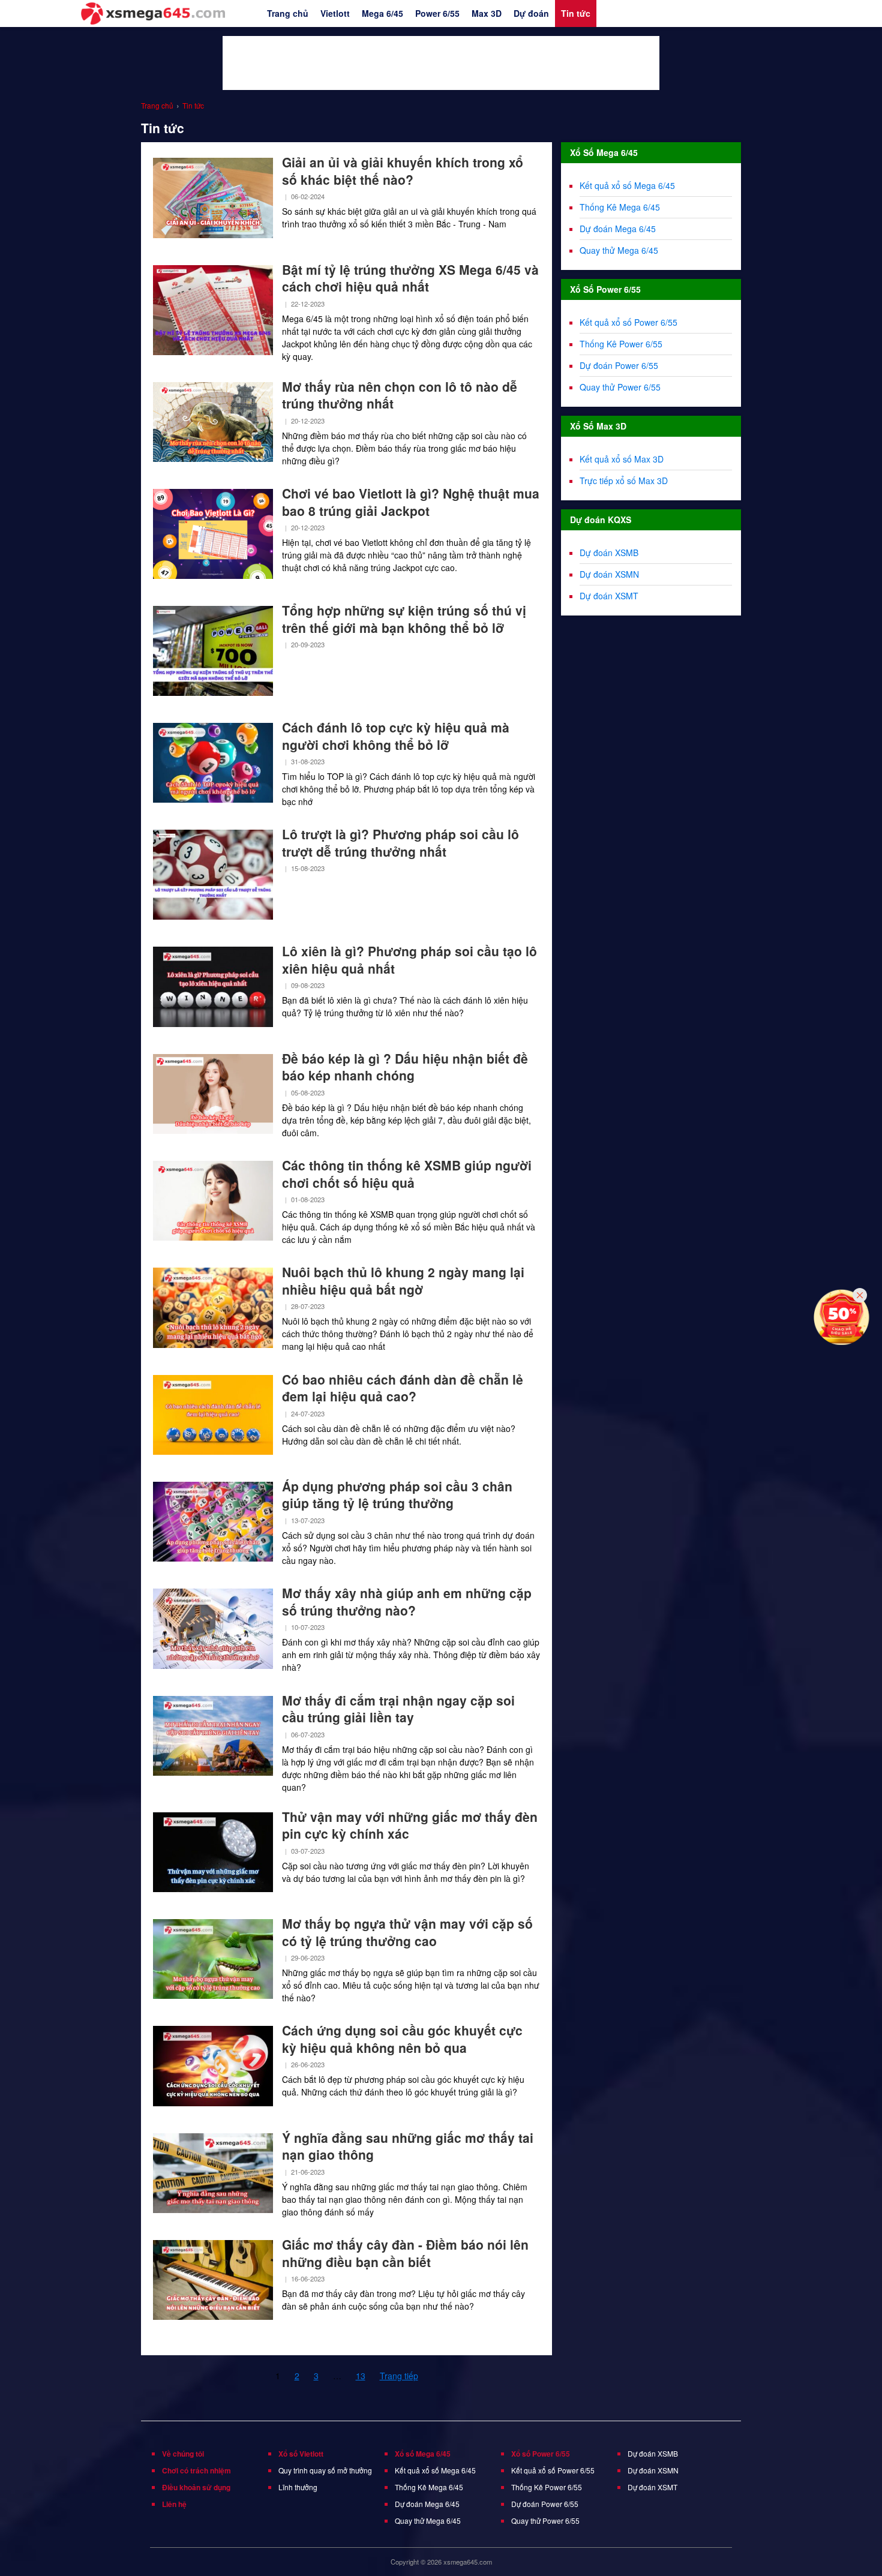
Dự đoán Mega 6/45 (618, 229)
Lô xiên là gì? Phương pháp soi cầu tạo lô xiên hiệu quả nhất (409, 960)
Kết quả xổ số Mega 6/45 (627, 185)
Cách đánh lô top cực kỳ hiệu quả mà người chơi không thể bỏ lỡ (396, 736)
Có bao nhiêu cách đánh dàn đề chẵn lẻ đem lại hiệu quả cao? (403, 1388)
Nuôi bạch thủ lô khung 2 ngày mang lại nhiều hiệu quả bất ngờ (403, 1281)
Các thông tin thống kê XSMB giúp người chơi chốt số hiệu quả (407, 1174)
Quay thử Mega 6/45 (619, 250)
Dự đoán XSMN (609, 574)
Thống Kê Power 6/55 (621, 344)
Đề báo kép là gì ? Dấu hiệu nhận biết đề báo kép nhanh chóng (405, 1067)
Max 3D (487, 13)
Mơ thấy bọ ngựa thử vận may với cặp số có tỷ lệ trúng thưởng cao (407, 1932)
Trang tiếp (399, 2376)
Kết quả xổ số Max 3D (622, 459)
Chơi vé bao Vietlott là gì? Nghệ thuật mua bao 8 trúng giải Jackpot (411, 502)
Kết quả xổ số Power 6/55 (628, 322)
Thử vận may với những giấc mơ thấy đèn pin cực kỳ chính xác (410, 1825)
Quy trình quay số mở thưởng (325, 2470)
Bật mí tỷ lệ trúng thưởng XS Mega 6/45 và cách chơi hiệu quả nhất (410, 278)
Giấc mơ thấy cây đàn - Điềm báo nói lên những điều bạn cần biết (405, 2253)
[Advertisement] (441, 63)
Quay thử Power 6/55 (620, 387)
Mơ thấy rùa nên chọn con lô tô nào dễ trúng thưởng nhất (400, 395)
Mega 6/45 (382, 13)
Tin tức (576, 13)
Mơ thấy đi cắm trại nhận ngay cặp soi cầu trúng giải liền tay (398, 1709)
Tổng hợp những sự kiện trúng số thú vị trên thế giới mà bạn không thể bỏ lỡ (404, 619)
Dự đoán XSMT (609, 596)
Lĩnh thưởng (298, 2487)
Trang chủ (288, 13)
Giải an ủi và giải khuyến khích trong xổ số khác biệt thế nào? (403, 171)
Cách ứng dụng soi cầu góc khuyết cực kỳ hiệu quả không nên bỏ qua (402, 2039)
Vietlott (335, 13)
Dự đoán (531, 13)
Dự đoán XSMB (609, 553)
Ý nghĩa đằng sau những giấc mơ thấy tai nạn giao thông (408, 2146)
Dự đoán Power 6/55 (619, 365)
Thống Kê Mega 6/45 (620, 207)
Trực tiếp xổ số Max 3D (624, 481)
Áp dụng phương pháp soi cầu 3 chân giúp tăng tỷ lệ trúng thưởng (397, 1495)
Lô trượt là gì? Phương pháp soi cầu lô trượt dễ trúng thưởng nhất (400, 843)
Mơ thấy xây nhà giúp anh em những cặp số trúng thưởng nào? (407, 1601)
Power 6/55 (437, 13)
